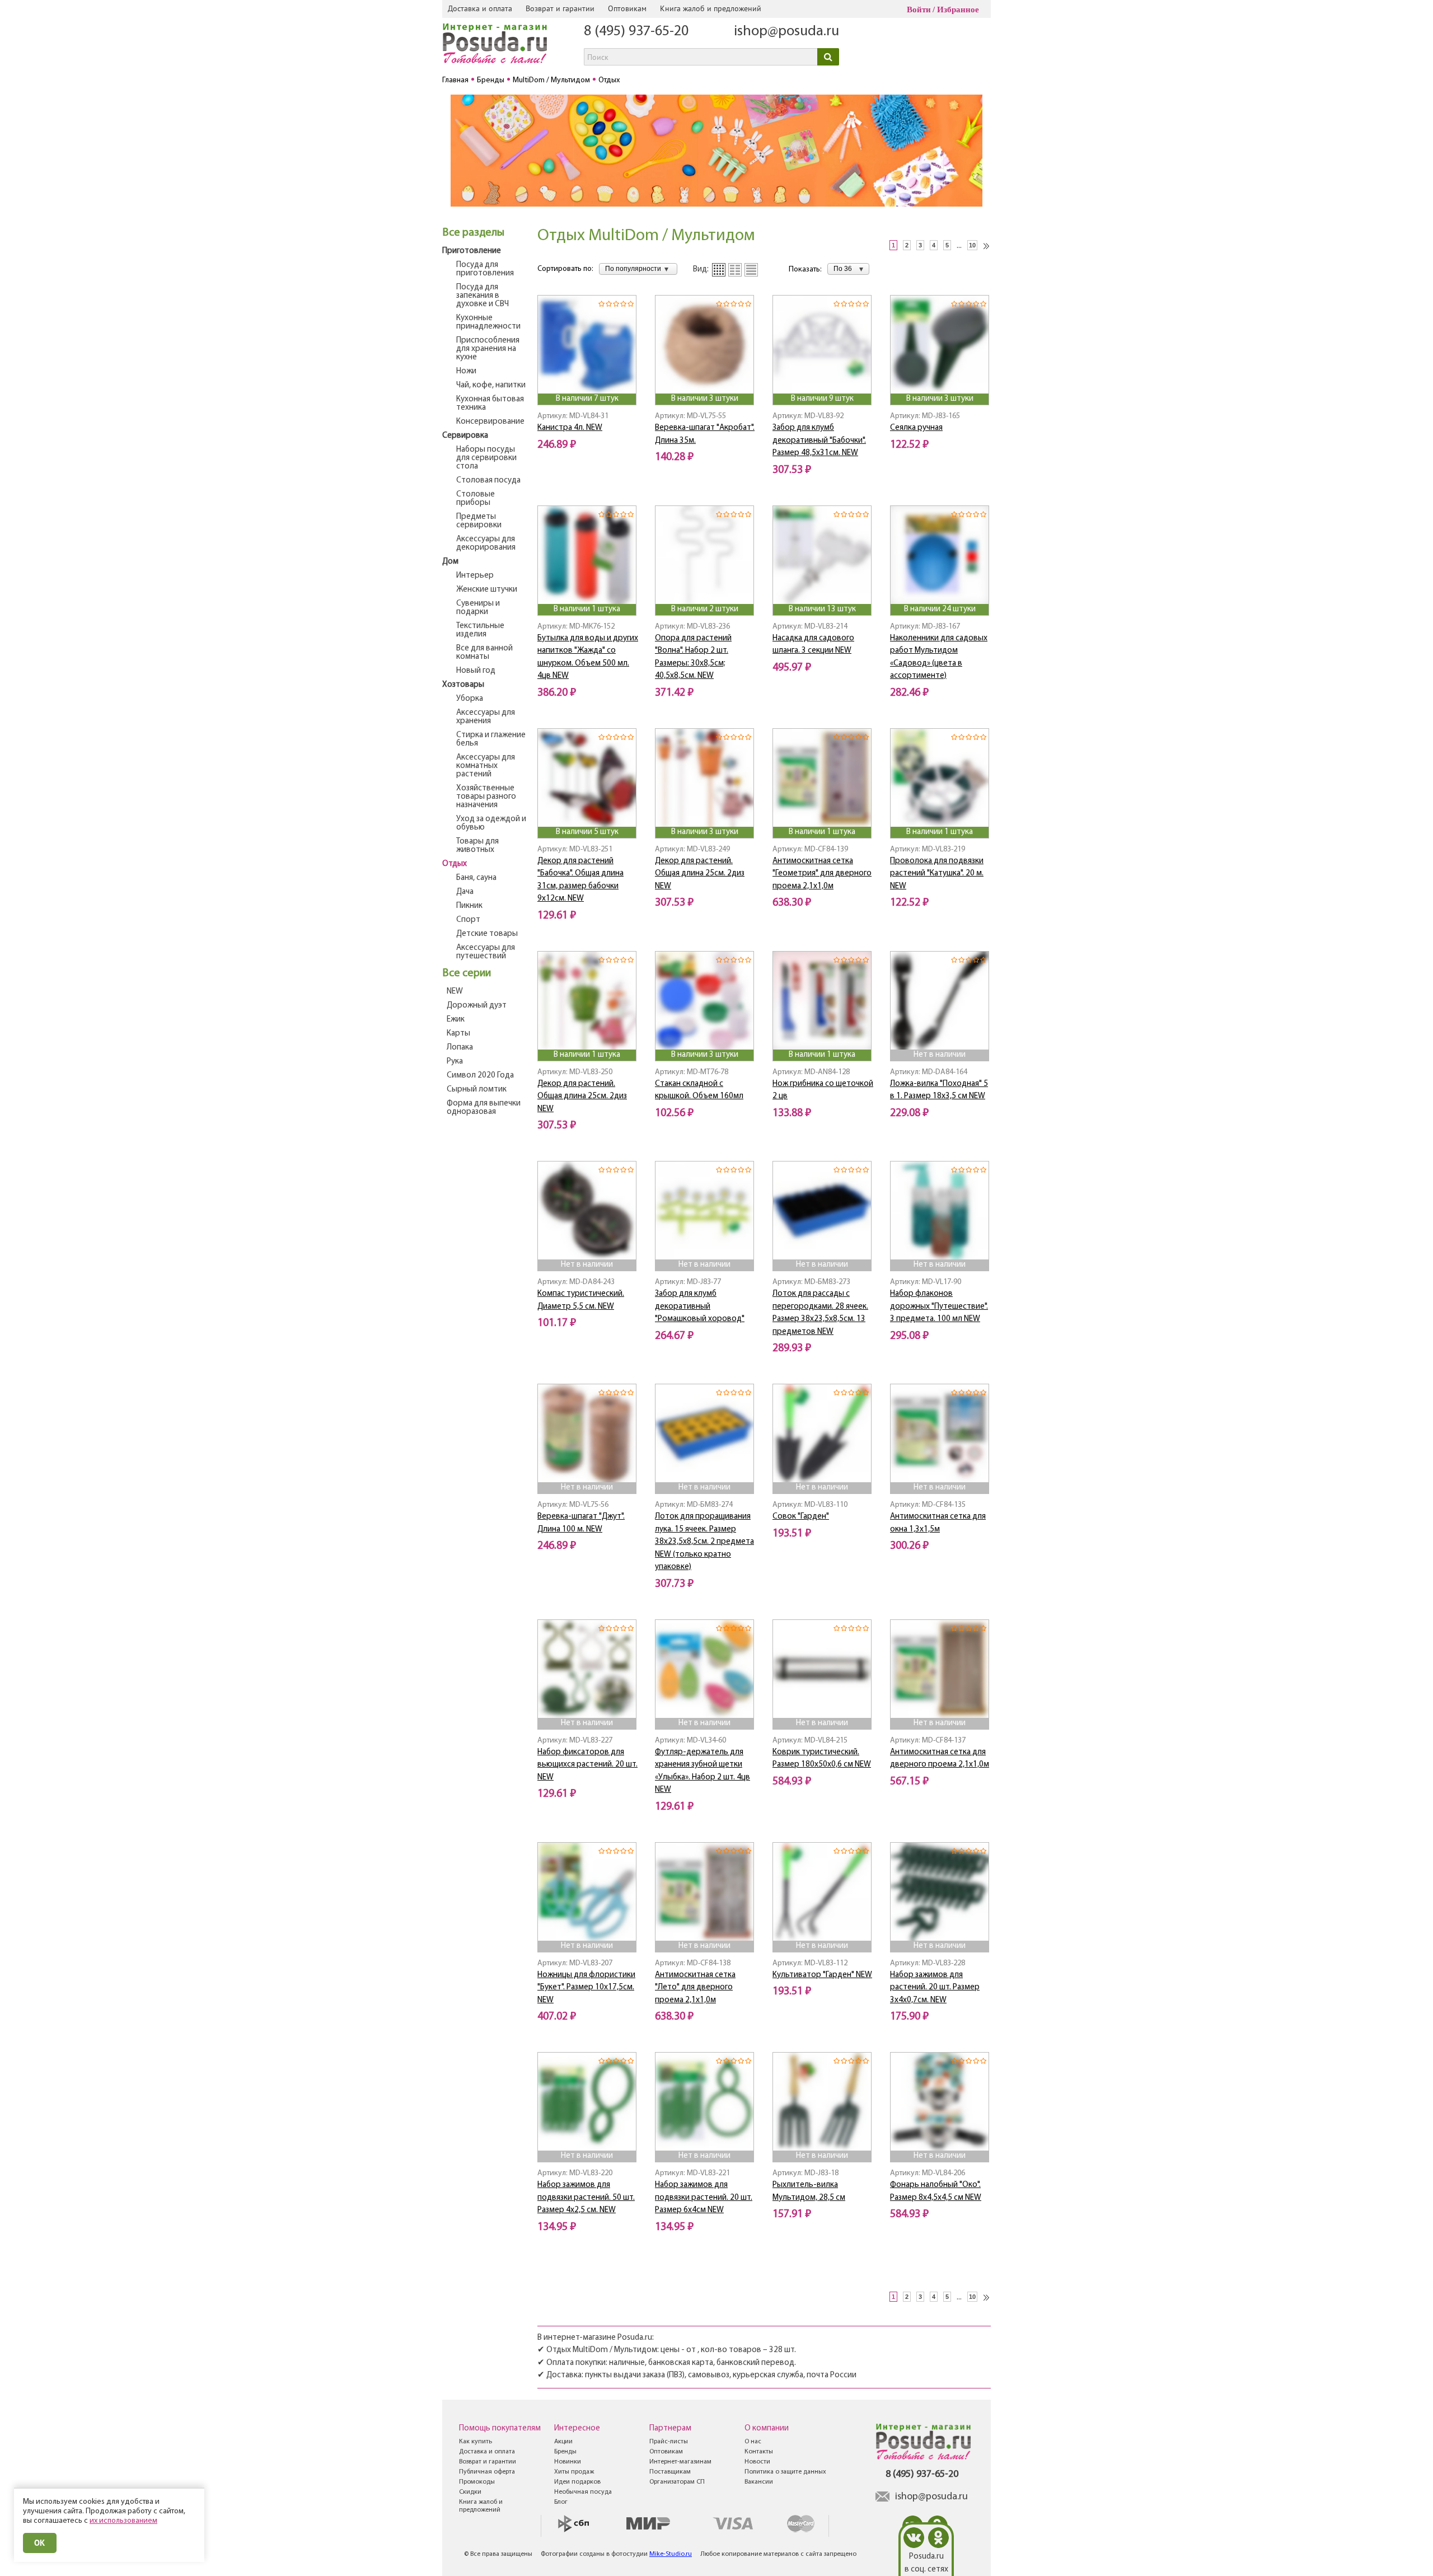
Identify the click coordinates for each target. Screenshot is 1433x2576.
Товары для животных (477, 846)
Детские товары (487, 934)
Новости (757, 2462)
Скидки (470, 2492)
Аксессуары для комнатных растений (486, 766)
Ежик (456, 1020)
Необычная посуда (583, 2492)
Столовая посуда (488, 481)
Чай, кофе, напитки (491, 385)
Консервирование (490, 422)
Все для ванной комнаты (484, 653)
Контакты (759, 2452)
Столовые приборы (476, 499)
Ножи (466, 371)
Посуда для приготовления (485, 269)
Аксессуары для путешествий (486, 952)
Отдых (455, 864)
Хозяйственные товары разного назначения (486, 797)
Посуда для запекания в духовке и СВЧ (483, 296)
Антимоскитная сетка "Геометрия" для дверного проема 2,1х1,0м (822, 874)
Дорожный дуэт (477, 1006)
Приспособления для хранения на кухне (488, 349)
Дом (450, 562)
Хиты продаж (574, 2472)
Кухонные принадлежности (488, 322)
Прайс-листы (669, 2442)
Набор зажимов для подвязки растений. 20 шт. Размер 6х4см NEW (704, 2198)
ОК (40, 2543)
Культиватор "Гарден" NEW (822, 1975)
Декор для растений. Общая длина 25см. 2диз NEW (700, 874)
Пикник (469, 906)
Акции (563, 2442)
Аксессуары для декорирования (486, 544)
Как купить (476, 2442)
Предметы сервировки (479, 521)
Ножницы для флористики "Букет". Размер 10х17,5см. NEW (586, 1988)
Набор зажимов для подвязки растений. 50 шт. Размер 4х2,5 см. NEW (586, 2198)
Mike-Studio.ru (671, 2554)
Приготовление (472, 251)
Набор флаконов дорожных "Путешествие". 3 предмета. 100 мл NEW (939, 1306)
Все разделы (473, 233)
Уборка (470, 699)
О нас (753, 2442)
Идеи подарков (577, 2482)
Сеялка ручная (916, 428)
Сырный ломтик (477, 1090)
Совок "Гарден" (801, 1517)
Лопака (460, 1048)
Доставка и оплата (480, 8)
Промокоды (477, 2482)
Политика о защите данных (785, 2472)
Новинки (568, 2462)
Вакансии (759, 2482)
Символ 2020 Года (480, 1076)
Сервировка (465, 436)
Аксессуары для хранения (486, 717)
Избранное (958, 10)
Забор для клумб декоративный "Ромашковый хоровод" (700, 1306)
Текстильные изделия (480, 630)
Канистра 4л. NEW (570, 428)
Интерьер (475, 576)
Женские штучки (487, 590)
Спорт (468, 920)
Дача (465, 892)
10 (972, 245)
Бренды (565, 2452)
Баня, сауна (476, 878)
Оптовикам (627, 8)
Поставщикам (670, 2472)
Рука (455, 1062)
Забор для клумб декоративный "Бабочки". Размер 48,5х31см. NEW (819, 441)
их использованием (123, 2521)
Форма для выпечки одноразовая (484, 1108)
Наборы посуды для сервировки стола (486, 458)
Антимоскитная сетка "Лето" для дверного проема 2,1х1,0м (695, 1988)
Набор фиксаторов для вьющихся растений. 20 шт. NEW (587, 1765)
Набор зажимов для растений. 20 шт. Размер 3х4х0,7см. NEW (935, 1988)
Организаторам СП (677, 2482)
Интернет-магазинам (680, 2462)
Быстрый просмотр (588, 379)
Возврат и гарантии (560, 8)
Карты (458, 1034)
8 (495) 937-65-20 (636, 32)
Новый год (476, 671)
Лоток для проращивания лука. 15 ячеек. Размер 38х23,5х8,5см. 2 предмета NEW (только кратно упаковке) (704, 1542)
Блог (561, 2502)
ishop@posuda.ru (786, 32)
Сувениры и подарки (478, 608)
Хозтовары (463, 685)
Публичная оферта (487, 2472)
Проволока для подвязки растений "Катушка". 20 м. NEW (937, 874)
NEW (455, 992)
